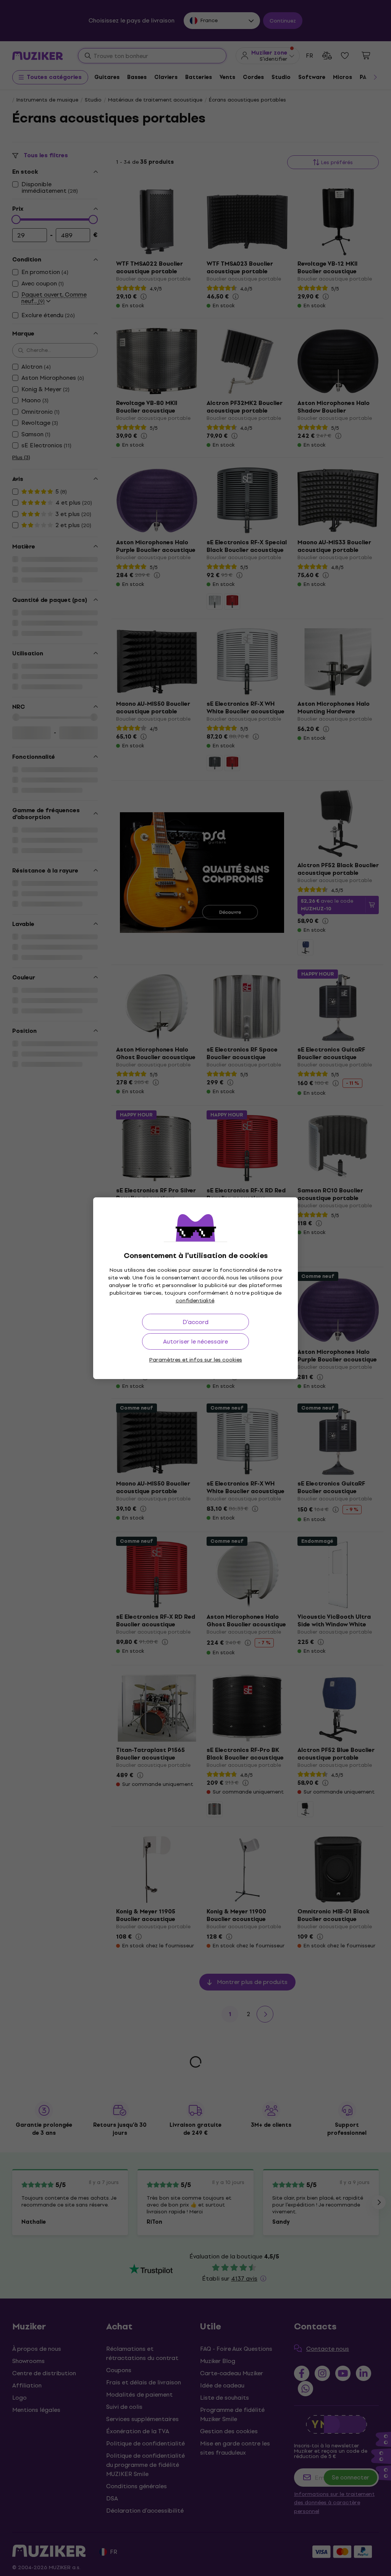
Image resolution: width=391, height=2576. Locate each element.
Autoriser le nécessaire (195, 1341)
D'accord (195, 1322)
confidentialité (195, 1301)
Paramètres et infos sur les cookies (196, 1360)
